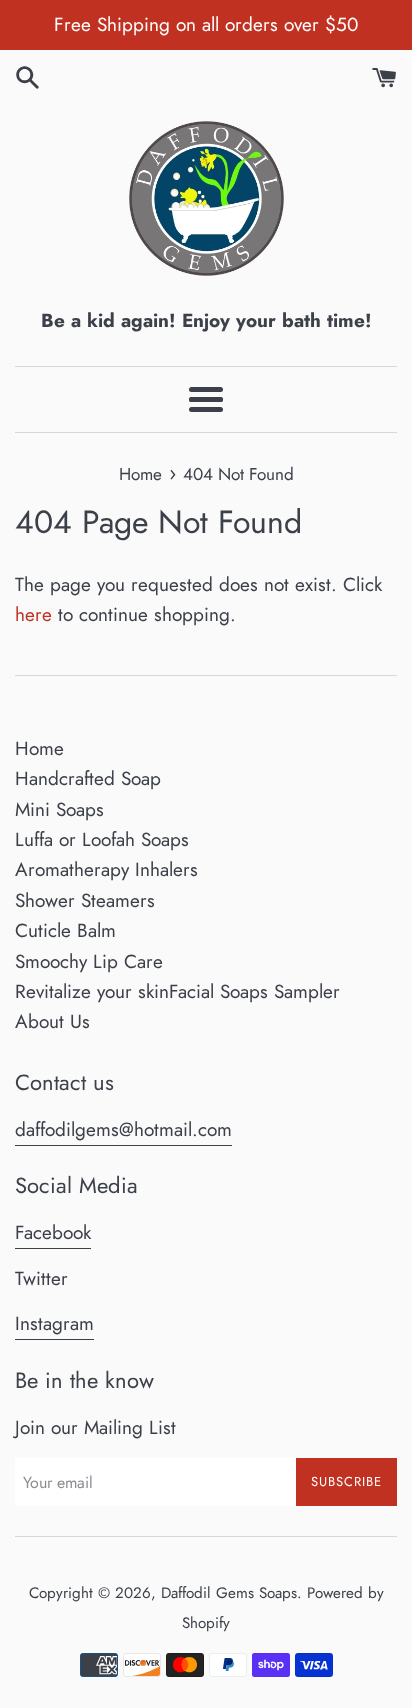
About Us (52, 1021)
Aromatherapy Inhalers (106, 869)
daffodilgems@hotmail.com (123, 1129)
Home (39, 748)
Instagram (54, 1323)
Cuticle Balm (65, 930)
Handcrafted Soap (88, 778)
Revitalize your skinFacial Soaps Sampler (177, 991)
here (33, 614)
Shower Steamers (85, 900)
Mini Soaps (59, 809)
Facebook (53, 1232)
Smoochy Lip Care (89, 961)
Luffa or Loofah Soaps (102, 839)
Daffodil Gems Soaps (229, 1593)
